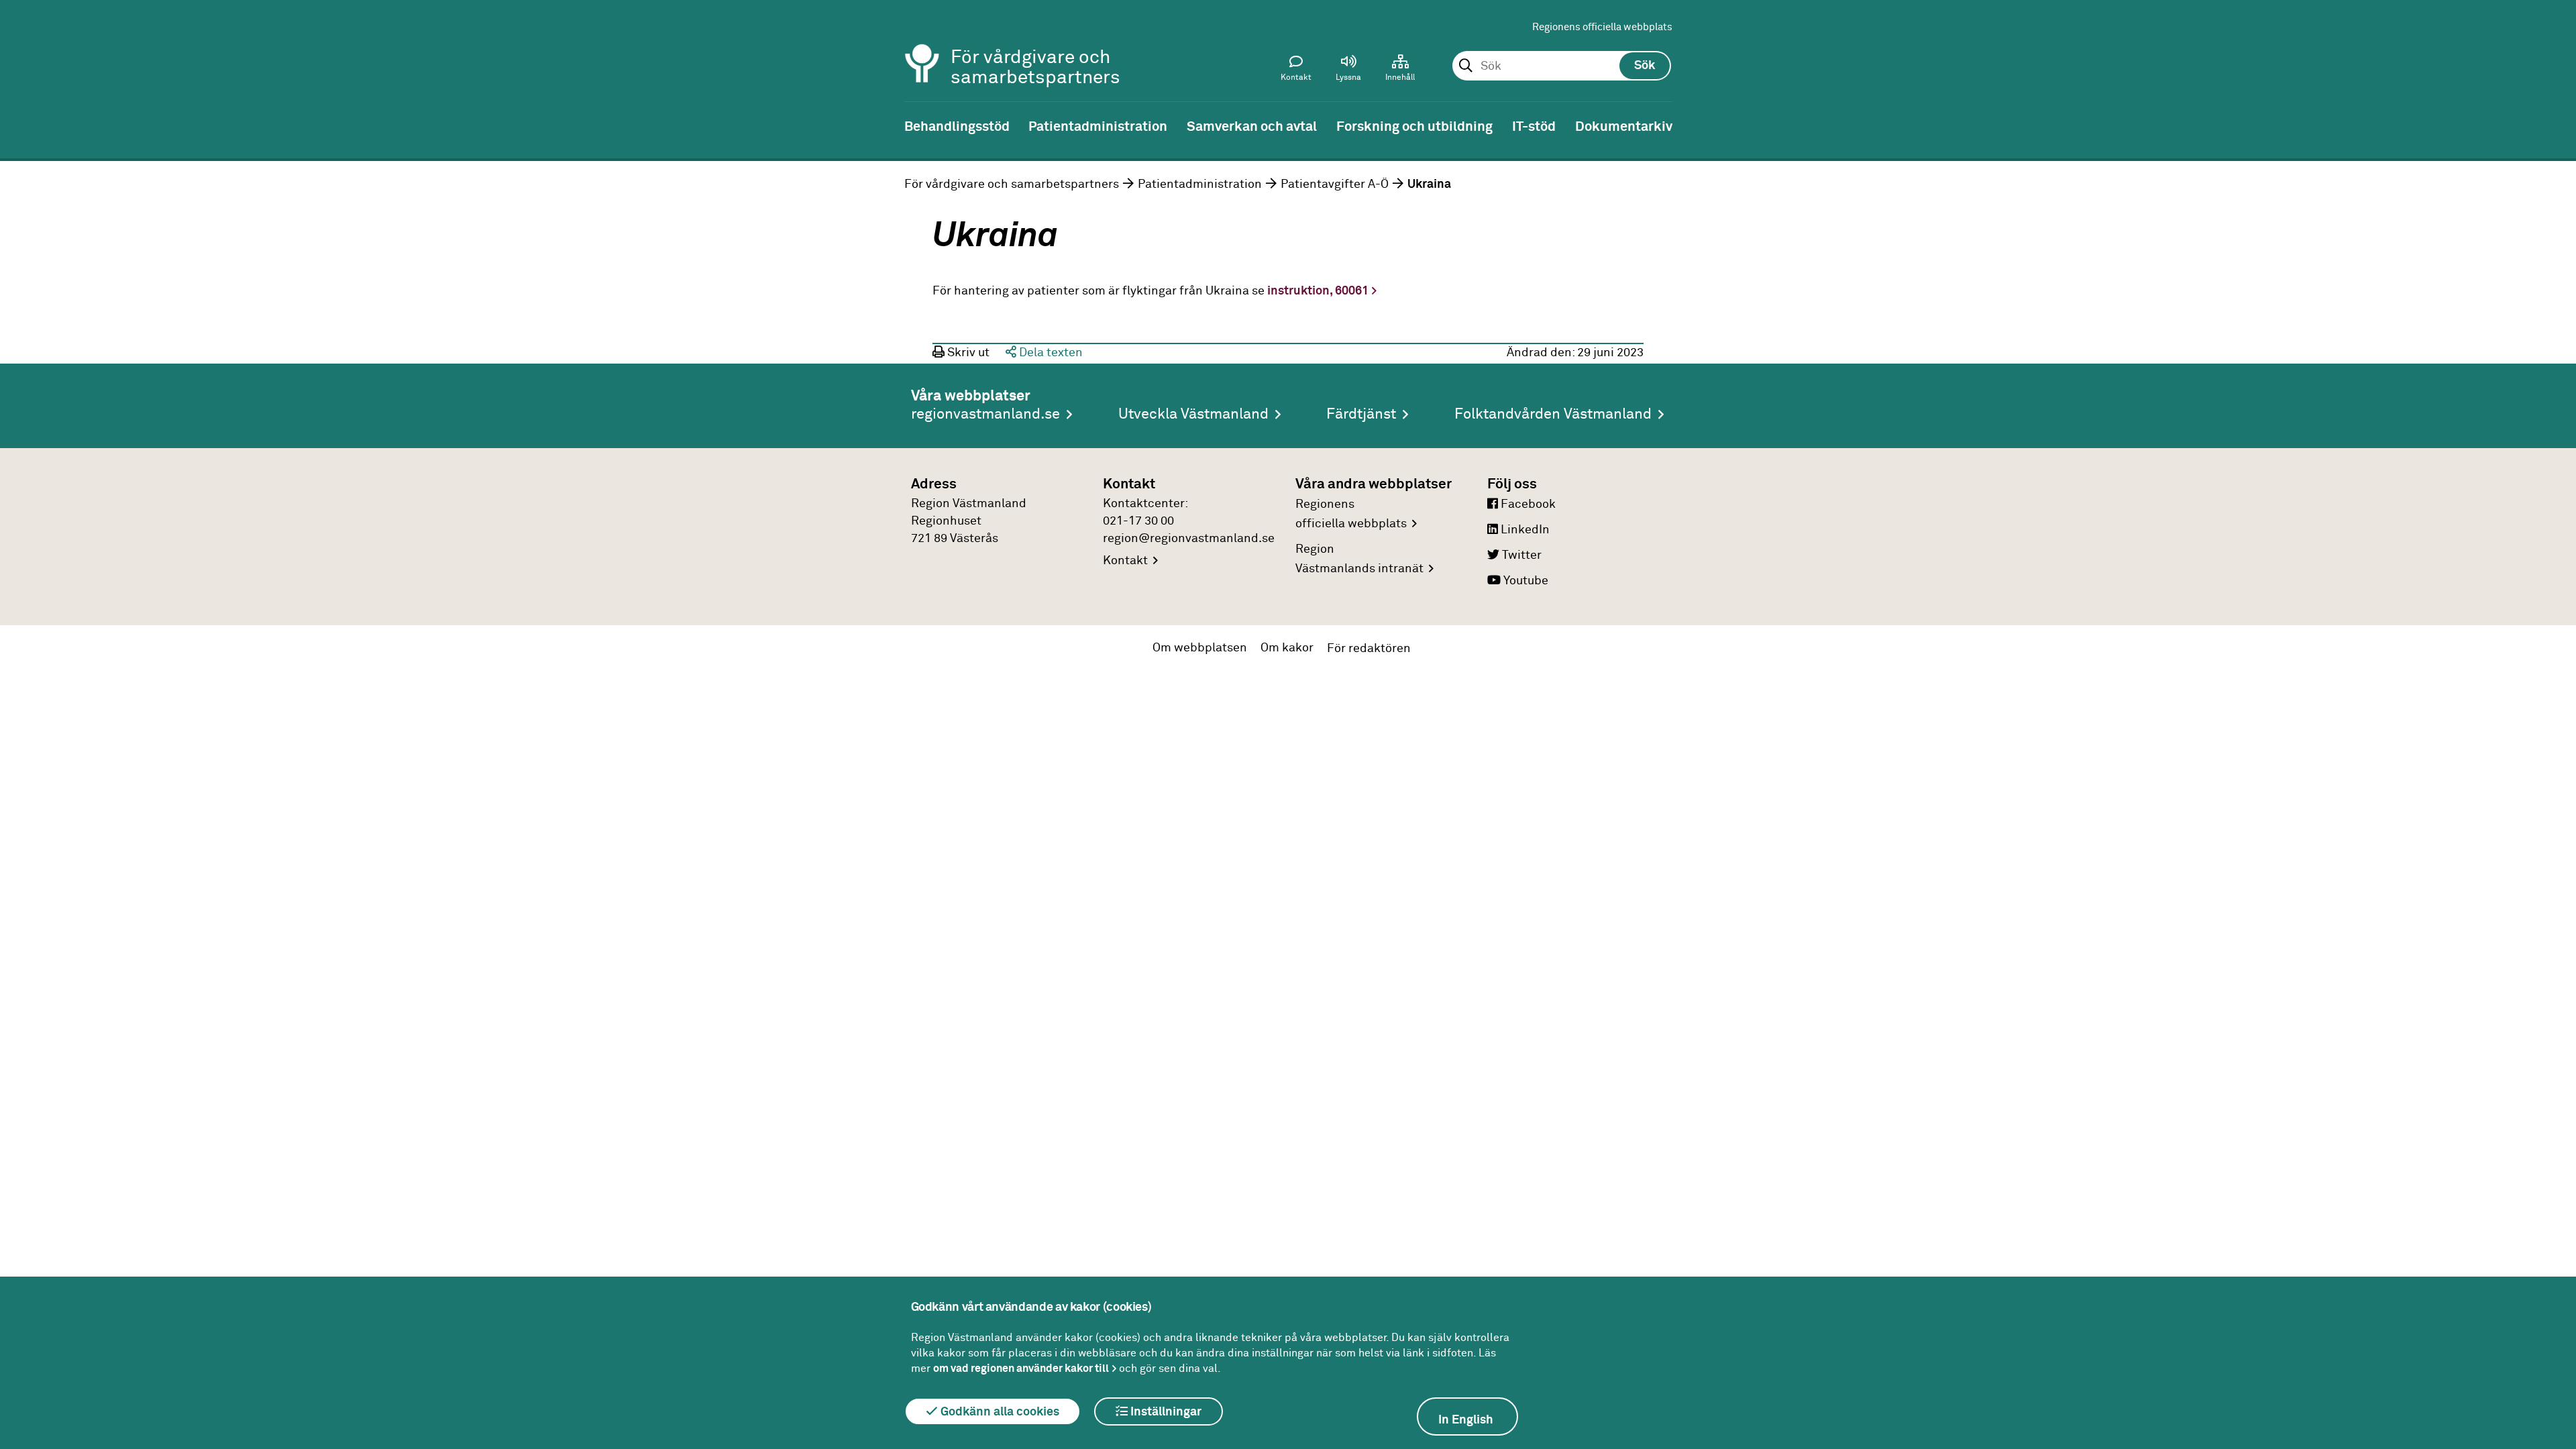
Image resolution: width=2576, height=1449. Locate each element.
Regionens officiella (1351, 514)
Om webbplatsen (1200, 648)
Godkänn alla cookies (999, 1412)
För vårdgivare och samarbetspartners (1012, 184)
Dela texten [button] (1050, 353)
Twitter (1520, 555)
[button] (1348, 71)
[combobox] (1561, 66)
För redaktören (1369, 649)
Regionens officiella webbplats (1602, 27)
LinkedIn (1524, 530)
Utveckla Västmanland (1193, 415)
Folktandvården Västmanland (1553, 415)
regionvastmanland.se (985, 415)
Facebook (1527, 504)
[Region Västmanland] (922, 45)
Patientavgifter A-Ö (1335, 184)
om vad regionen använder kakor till (1021, 1368)
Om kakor (1287, 648)
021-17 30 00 (1138, 521)
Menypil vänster (20, 125)
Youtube (1524, 581)
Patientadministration (1200, 184)
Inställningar (1165, 1412)
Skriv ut (967, 353)
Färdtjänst (1361, 415)
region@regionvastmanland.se (1189, 539)
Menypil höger (2556, 125)
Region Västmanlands (1359, 559)
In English (1466, 1420)
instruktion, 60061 (1318, 291)
